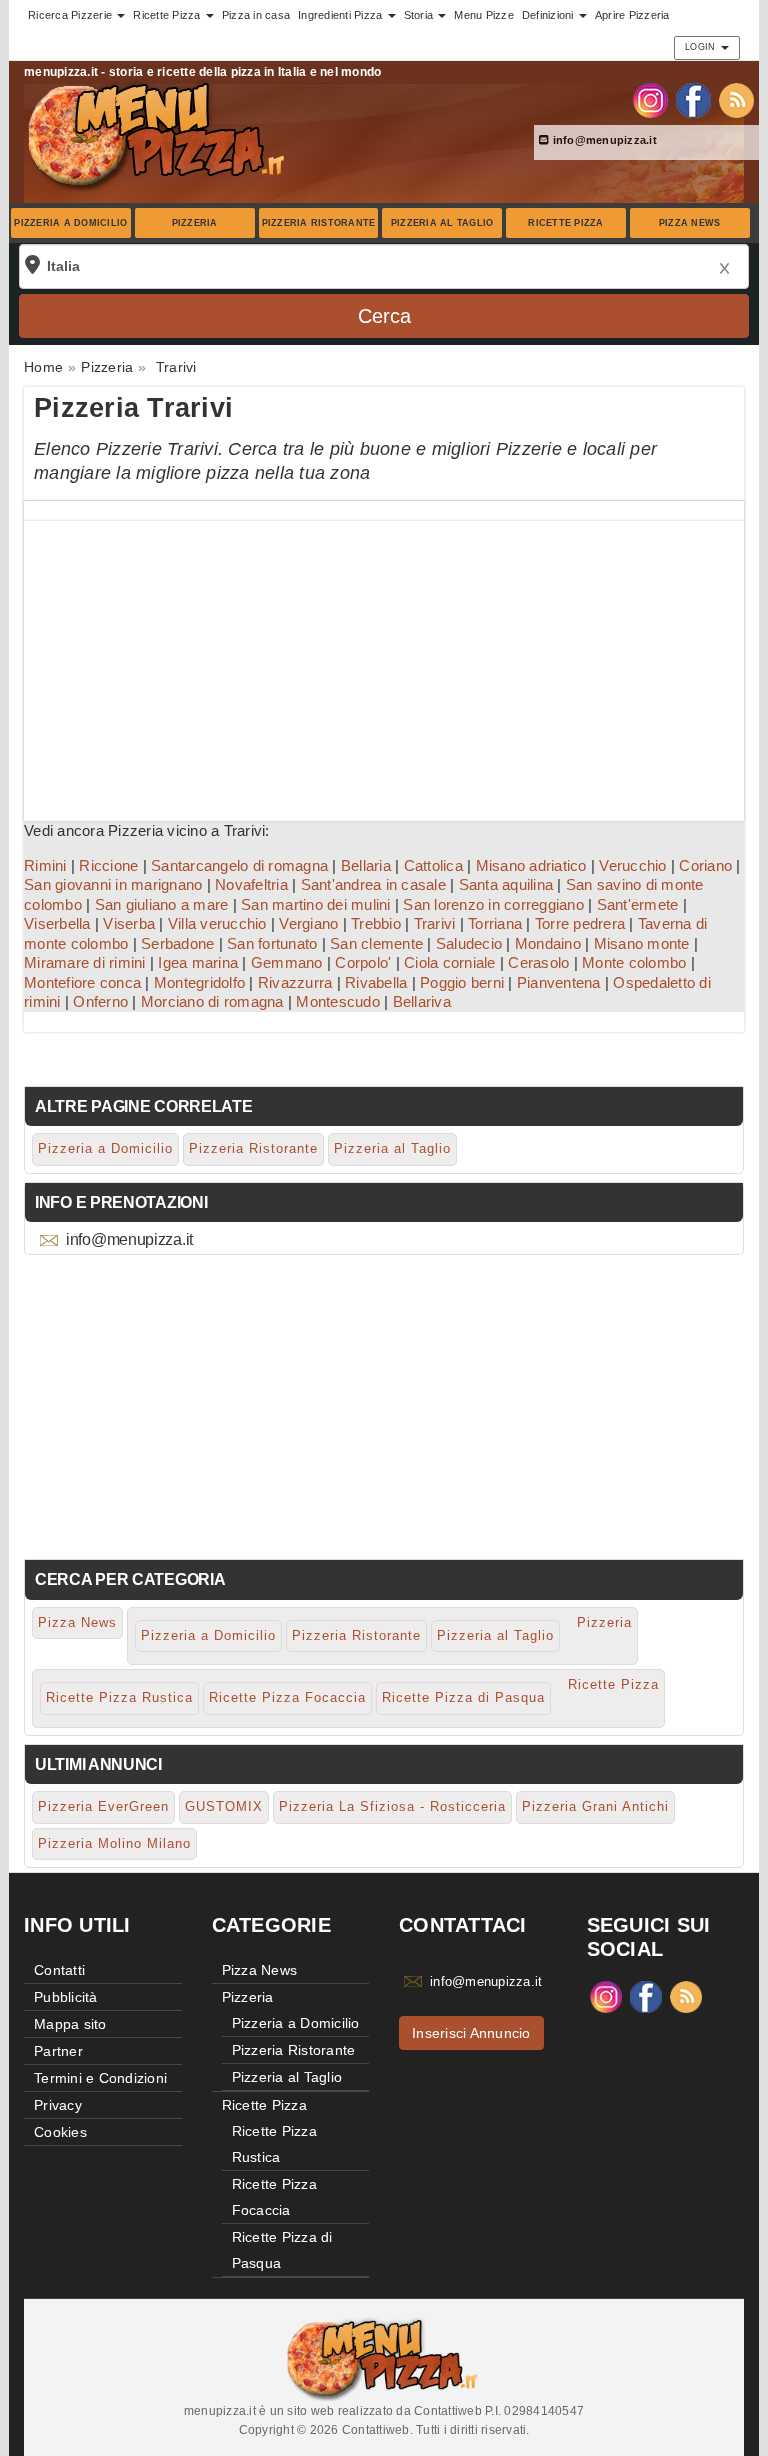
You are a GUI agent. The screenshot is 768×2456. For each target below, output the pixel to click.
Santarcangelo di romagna (239, 865)
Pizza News (690, 223)
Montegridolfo (199, 982)
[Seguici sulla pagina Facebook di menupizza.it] (693, 99)
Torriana (495, 923)
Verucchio (632, 865)
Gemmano (287, 962)
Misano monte (642, 943)
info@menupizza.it (603, 140)
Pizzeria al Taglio (442, 223)
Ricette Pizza (565, 223)
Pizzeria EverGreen (103, 1806)
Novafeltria (251, 884)
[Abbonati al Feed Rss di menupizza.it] (736, 99)
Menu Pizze (484, 15)
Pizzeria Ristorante (319, 223)
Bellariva (422, 1001)
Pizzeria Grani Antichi (595, 1806)
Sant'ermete (638, 904)
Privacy (58, 2105)
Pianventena (559, 982)
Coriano (705, 865)
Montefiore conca (82, 982)
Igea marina (198, 962)
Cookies (60, 2132)
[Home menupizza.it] (158, 134)
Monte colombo (634, 962)
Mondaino (548, 943)
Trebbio (376, 923)
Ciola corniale (450, 962)
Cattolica (433, 865)
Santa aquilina (506, 884)
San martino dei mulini (316, 904)
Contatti (59, 1970)
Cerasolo (538, 962)
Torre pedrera (580, 923)
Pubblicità (66, 1997)
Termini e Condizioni (100, 2078)
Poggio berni (462, 982)
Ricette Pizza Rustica (119, 1697)
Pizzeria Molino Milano (114, 1843)
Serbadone (177, 943)
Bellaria (366, 865)
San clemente (376, 943)
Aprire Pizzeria (632, 15)
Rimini (45, 865)
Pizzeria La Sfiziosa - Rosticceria (392, 1806)
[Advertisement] (384, 661)
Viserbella (57, 923)
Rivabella (376, 982)
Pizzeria (195, 223)
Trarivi (435, 923)
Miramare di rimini (85, 962)
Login (702, 47)
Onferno (100, 1001)
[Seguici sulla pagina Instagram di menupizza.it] (650, 99)
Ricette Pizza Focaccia (287, 1697)
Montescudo (338, 1001)
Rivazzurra (295, 982)
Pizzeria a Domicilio (70, 223)
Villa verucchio (217, 923)
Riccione (108, 865)
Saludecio (469, 943)
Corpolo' (363, 962)
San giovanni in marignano (113, 884)
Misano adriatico (531, 865)
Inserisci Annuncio (471, 2033)
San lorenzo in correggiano (493, 904)
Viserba (129, 923)
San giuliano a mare (162, 904)
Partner (58, 2051)
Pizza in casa (256, 15)
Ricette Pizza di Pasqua (463, 1697)
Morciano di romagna (212, 1001)
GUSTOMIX (224, 1806)
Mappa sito (70, 2024)
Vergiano (308, 923)
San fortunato (272, 943)
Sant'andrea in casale (373, 884)
